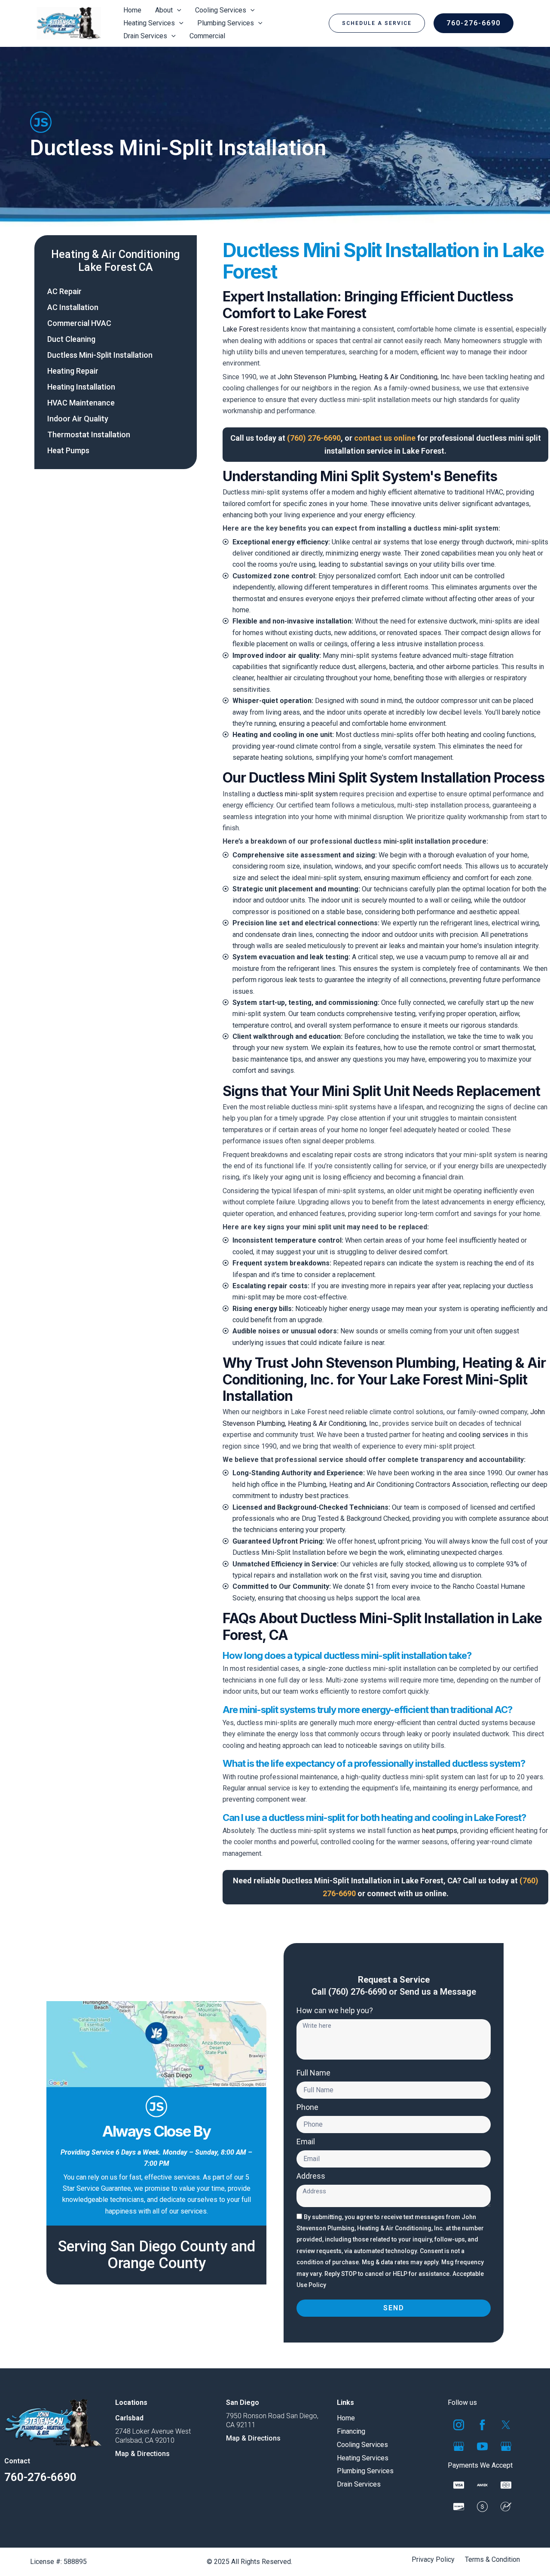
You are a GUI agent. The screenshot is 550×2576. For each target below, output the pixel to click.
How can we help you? (335, 2011)
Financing (351, 2431)
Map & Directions (142, 2454)
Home (346, 2418)
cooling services (483, 1435)
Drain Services (359, 2484)
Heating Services (363, 2458)
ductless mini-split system (297, 794)
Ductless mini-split (251, 492)
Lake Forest (241, 329)
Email (306, 2142)
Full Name (313, 2073)
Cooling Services (362, 2445)
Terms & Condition (492, 2560)
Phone (307, 2107)
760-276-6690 (40, 2477)
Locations (131, 2403)
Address (311, 2176)
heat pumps (440, 1831)
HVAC (495, 492)
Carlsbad (129, 2418)
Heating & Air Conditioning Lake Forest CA (115, 261)
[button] (377, 23)
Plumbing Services (365, 2471)
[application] (177, 10)
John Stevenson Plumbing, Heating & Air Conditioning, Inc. (364, 377)
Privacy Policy (433, 2560)
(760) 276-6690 (357, 1992)
